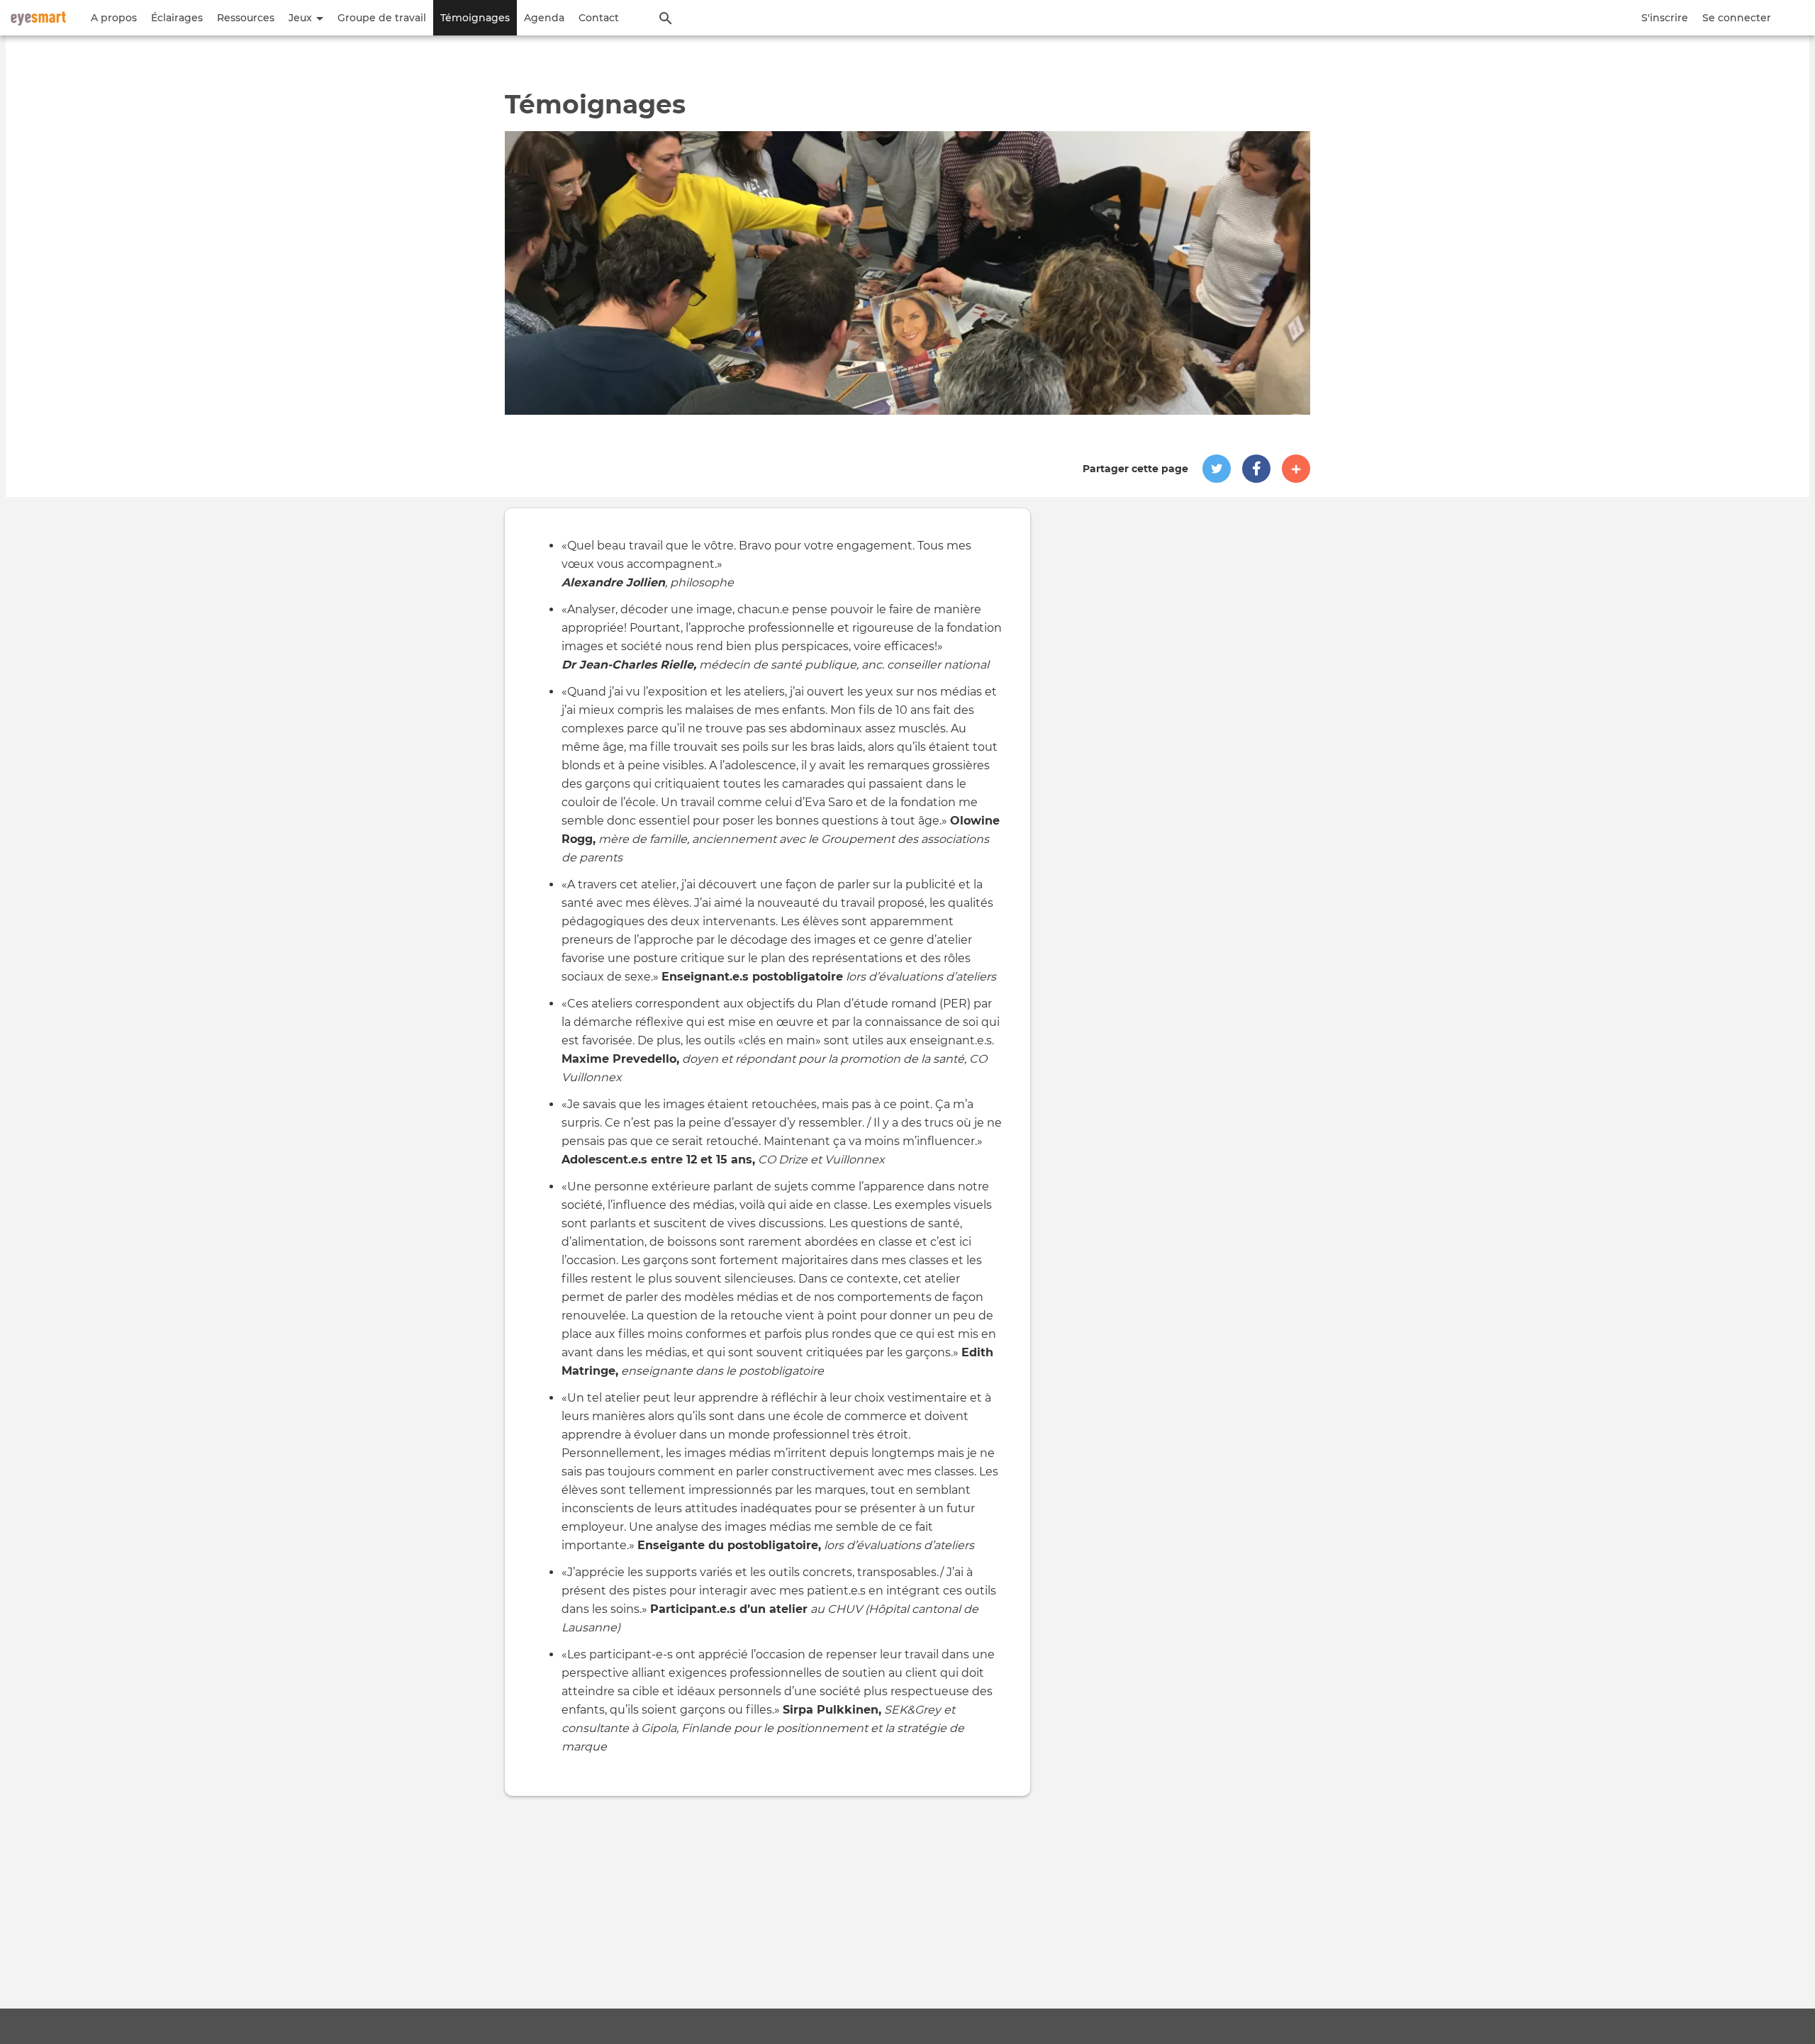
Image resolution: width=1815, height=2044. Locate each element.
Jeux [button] (302, 18)
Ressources (246, 18)
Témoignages (475, 18)
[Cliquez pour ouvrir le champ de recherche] (666, 18)
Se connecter (1737, 18)
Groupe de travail (382, 18)
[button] (1217, 469)
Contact (599, 18)
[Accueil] (38, 18)
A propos (114, 18)
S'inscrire (1665, 18)
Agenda (544, 18)
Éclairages (177, 18)
